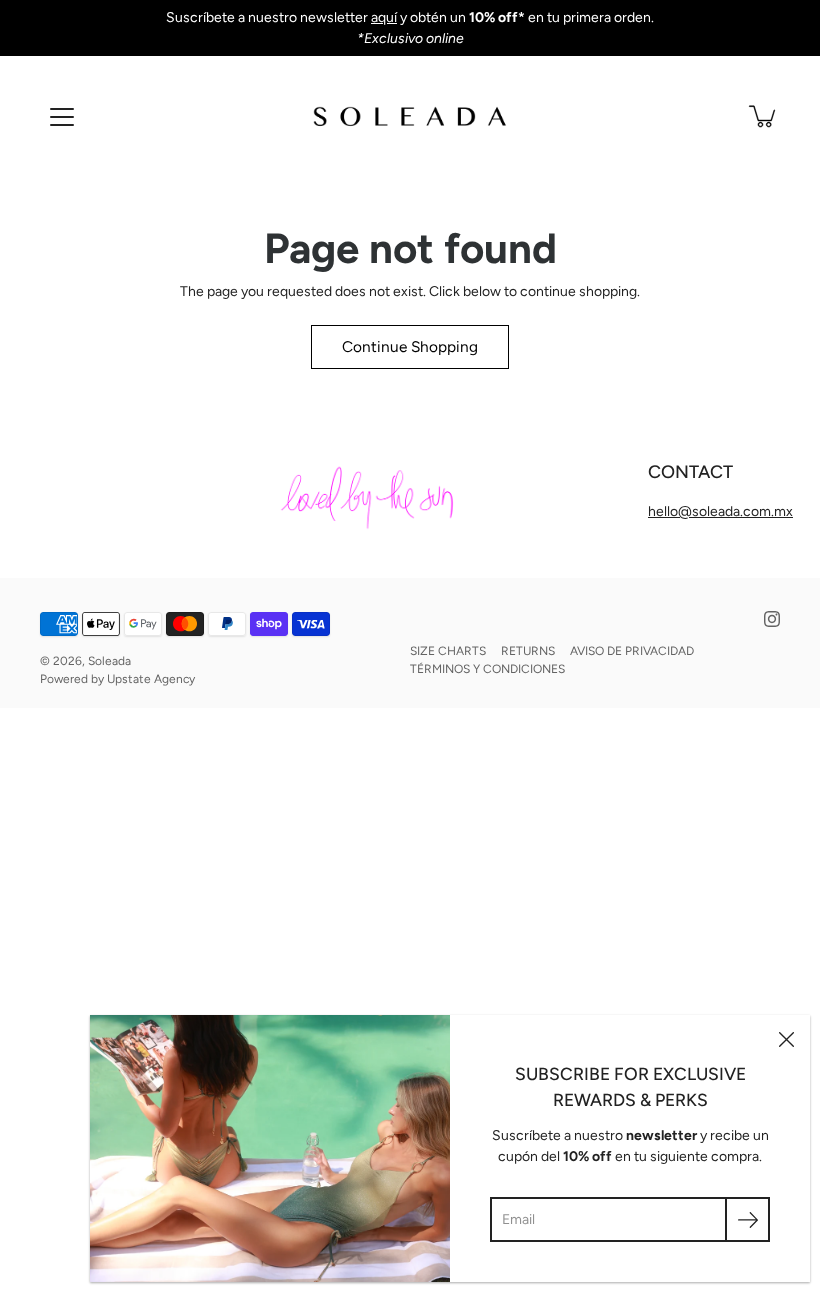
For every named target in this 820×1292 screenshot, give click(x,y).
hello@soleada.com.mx (720, 511)
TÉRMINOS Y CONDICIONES (487, 669)
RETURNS (528, 651)
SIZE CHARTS (448, 651)
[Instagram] (772, 619)
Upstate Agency (151, 679)
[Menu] (62, 117)
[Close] (786, 1039)
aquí (384, 17)
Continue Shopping (410, 346)
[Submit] (747, 1219)
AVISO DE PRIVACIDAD (632, 651)
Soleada (109, 661)
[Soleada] (410, 116)
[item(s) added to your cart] (764, 116)
